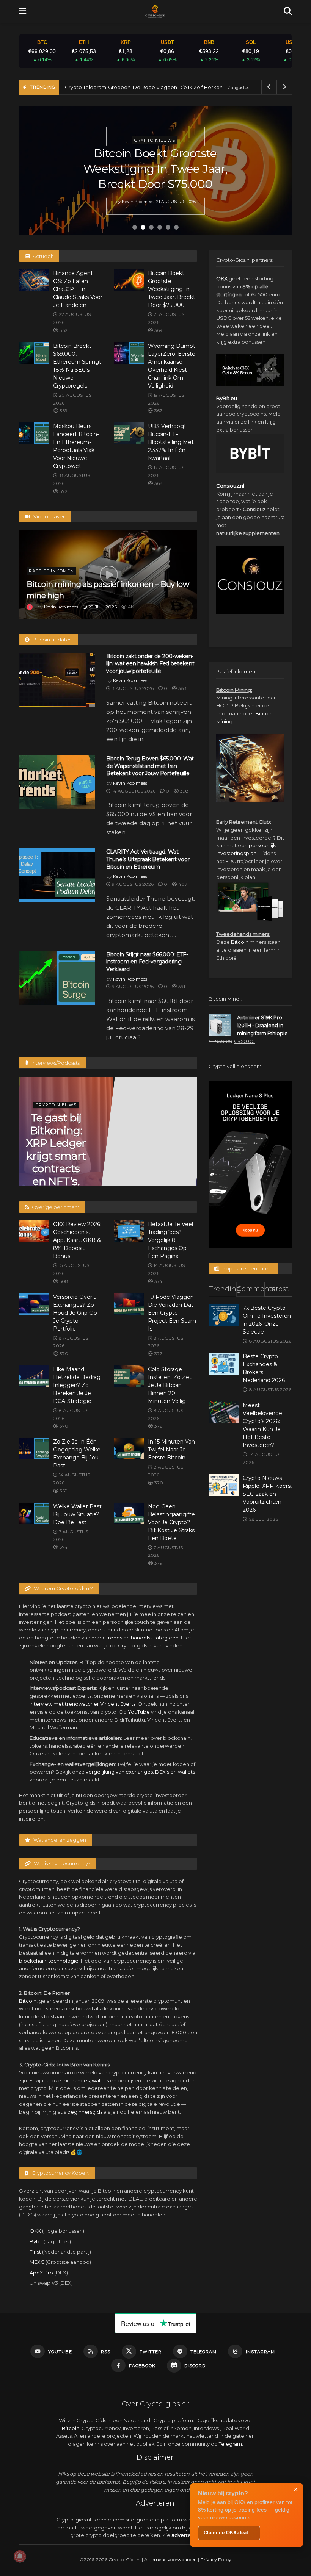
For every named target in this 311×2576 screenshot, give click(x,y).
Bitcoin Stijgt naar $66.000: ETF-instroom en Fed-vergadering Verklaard (147, 962)
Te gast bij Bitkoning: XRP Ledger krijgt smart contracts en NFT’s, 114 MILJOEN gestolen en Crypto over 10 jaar (56, 1181)
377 (158, 1354)
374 (158, 1281)
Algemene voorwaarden (170, 2560)
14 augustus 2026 (133, 791)
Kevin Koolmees (137, 201)
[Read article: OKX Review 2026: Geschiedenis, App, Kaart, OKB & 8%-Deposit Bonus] (34, 1231)
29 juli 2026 (102, 607)
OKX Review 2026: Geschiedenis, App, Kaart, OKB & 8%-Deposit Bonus (77, 1240)
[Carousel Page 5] (168, 227)
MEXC (37, 2262)
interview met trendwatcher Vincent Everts (82, 1704)
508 (63, 1281)
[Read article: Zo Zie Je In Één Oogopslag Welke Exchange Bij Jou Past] (34, 1449)
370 (63, 1354)
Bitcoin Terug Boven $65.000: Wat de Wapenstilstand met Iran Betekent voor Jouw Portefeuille (150, 766)
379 (158, 1563)
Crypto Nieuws (155, 140)
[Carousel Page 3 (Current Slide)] (151, 227)
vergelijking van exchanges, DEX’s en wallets (140, 1772)
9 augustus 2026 (132, 884)
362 (63, 330)
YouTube (139, 1712)
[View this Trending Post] (30, 607)
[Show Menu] (23, 11)
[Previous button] (34, 171)
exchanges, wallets (86, 2080)
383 (182, 688)
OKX (35, 2231)
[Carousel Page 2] (143, 227)
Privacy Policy (216, 2560)
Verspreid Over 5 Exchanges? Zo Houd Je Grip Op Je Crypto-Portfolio (75, 1313)
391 (181, 986)
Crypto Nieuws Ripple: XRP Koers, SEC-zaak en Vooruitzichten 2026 (267, 1494)
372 (63, 491)
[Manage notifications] (20, 2556)
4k (130, 607)
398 (184, 791)
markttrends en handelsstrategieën (135, 1638)
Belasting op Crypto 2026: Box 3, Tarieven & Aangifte (129, 87)
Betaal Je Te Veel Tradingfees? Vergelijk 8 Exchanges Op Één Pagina (170, 1240)
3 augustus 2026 (132, 688)
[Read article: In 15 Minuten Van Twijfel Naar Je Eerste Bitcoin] (129, 1449)
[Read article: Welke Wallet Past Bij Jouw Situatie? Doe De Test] (34, 1513)
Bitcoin (28, 2001)
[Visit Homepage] (155, 11)
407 (182, 884)
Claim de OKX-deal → (229, 2533)
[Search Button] (288, 11)
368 (158, 483)
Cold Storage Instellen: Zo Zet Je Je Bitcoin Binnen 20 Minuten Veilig (170, 1385)
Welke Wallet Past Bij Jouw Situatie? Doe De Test (77, 1514)
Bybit (36, 2241)
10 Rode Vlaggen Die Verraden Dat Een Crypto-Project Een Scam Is (172, 1313)
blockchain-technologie (49, 1961)
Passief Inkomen (51, 571)
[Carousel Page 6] (176, 227)
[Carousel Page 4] (160, 227)
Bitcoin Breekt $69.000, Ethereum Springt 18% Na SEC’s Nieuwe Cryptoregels (155, 169)
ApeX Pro (41, 2273)
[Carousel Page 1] (135, 227)
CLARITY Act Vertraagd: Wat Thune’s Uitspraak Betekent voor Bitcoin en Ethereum (148, 859)
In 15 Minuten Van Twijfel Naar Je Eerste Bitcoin (171, 1450)
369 (158, 330)
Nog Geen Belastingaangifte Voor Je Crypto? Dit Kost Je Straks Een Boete (171, 1522)
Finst (35, 2252)
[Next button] (277, 171)
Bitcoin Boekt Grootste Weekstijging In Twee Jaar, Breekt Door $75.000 (172, 289)
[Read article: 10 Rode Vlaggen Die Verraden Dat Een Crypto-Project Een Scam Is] (129, 1304)
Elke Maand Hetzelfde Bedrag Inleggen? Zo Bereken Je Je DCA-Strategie (77, 1385)
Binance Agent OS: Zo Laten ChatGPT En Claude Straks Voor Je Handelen (78, 289)
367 (158, 411)
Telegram (230, 2444)
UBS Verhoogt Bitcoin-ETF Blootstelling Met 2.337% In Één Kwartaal (171, 442)
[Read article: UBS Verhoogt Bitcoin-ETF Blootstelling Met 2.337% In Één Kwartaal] (129, 433)
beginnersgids (85, 2112)
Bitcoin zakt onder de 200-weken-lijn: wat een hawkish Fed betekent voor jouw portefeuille (150, 664)
